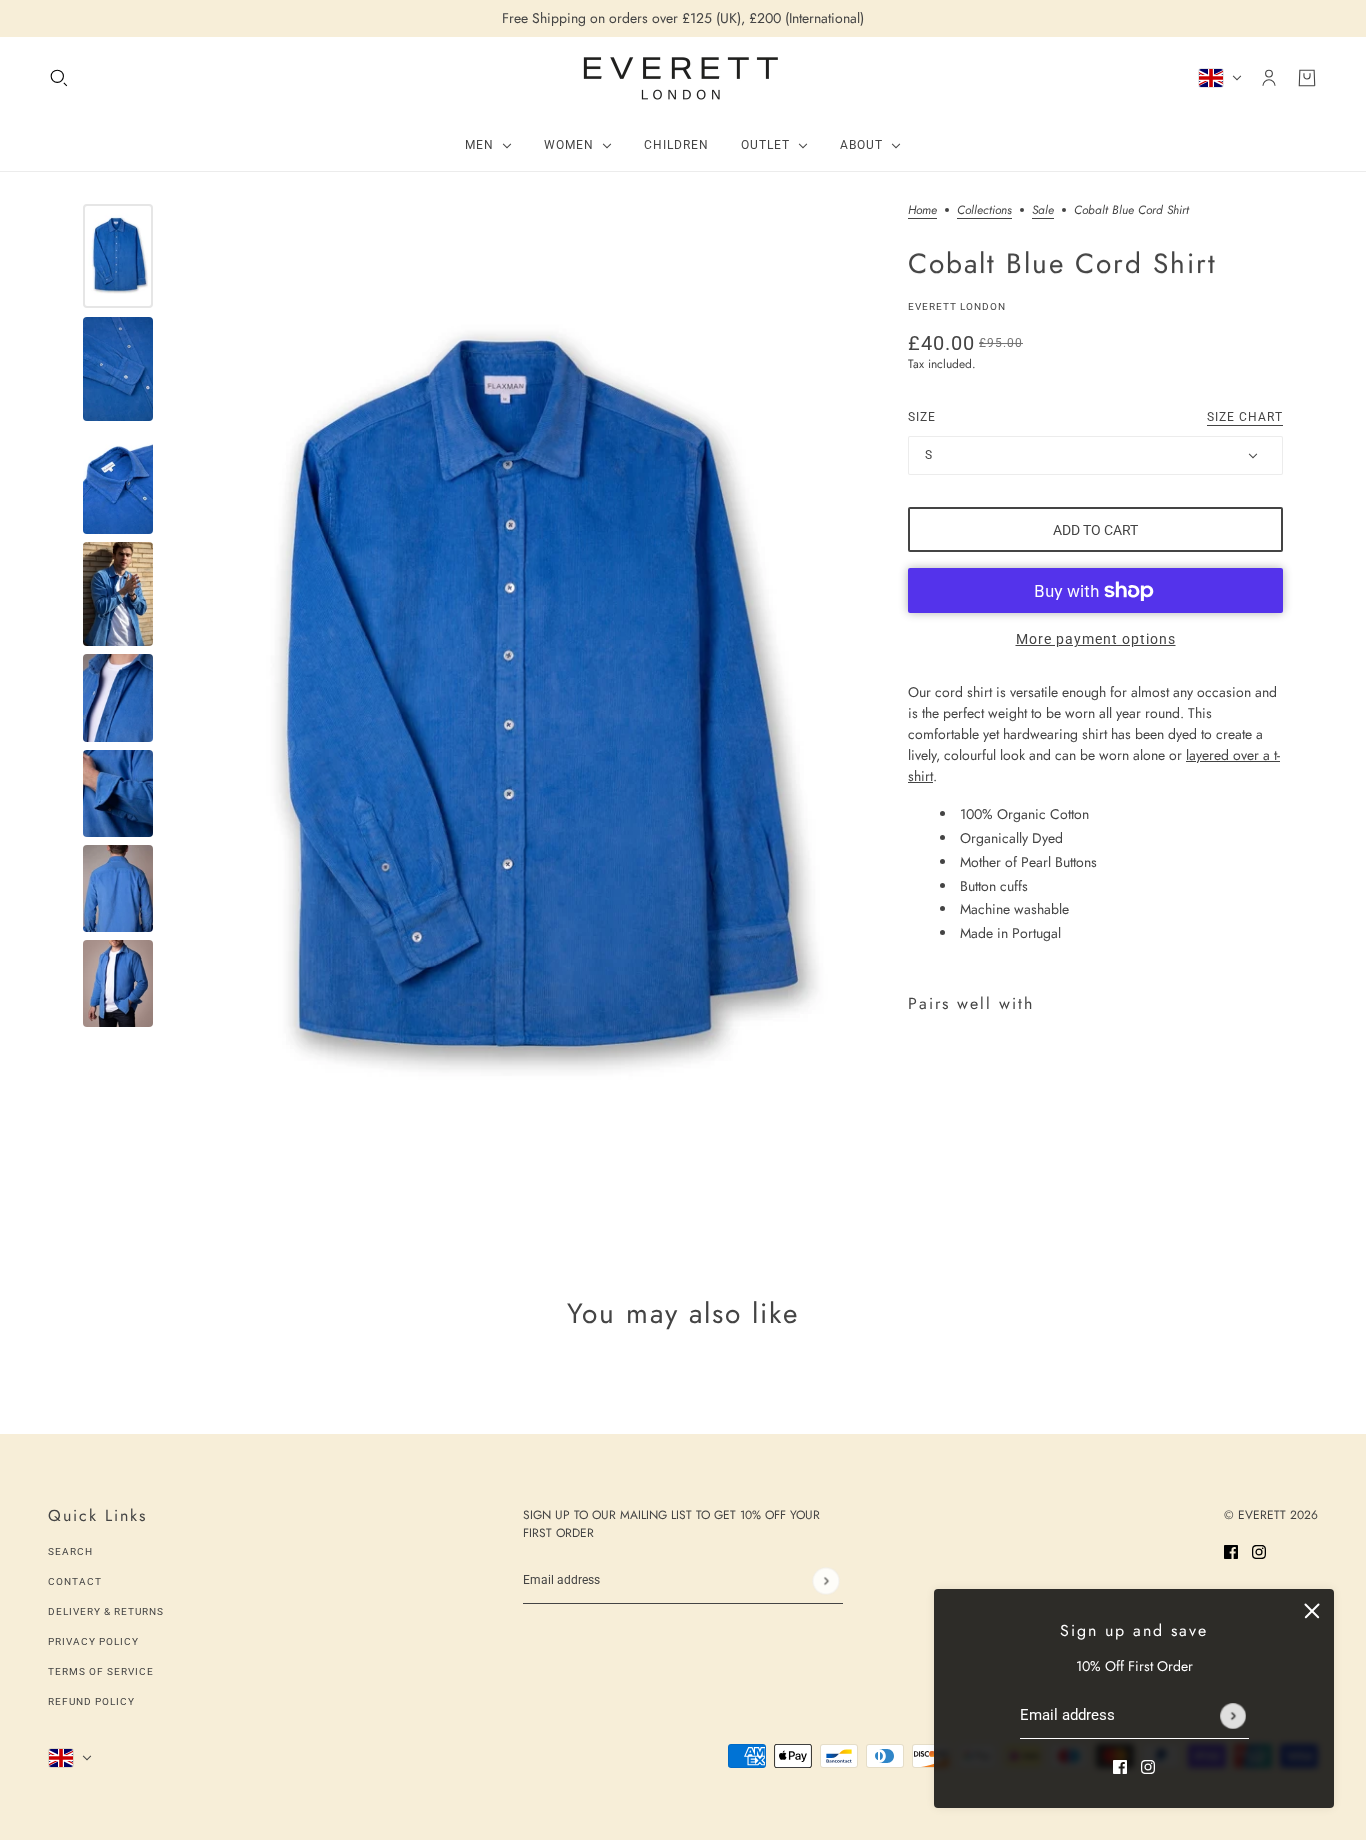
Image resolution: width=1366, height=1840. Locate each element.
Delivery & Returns (106, 1611)
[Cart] (1307, 78)
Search (70, 1551)
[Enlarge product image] (525, 714)
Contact (75, 1581)
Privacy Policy (93, 1641)
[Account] (1269, 78)
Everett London (957, 306)
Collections (984, 211)
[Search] (59, 78)
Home (922, 211)
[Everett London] (683, 78)
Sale (1043, 211)
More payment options (1096, 639)
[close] (1312, 1611)
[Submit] (1233, 1716)
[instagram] (1148, 1765)
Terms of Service (101, 1671)
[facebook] (1120, 1765)
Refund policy (91, 1701)
